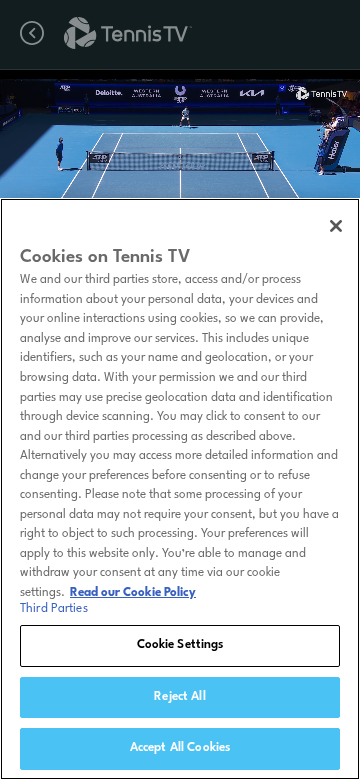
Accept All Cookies (180, 748)
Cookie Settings (180, 645)
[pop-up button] (288, 97)
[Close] (336, 226)
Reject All (179, 697)
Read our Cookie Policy (133, 593)
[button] (122, 180)
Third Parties (54, 609)
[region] (180, 489)
